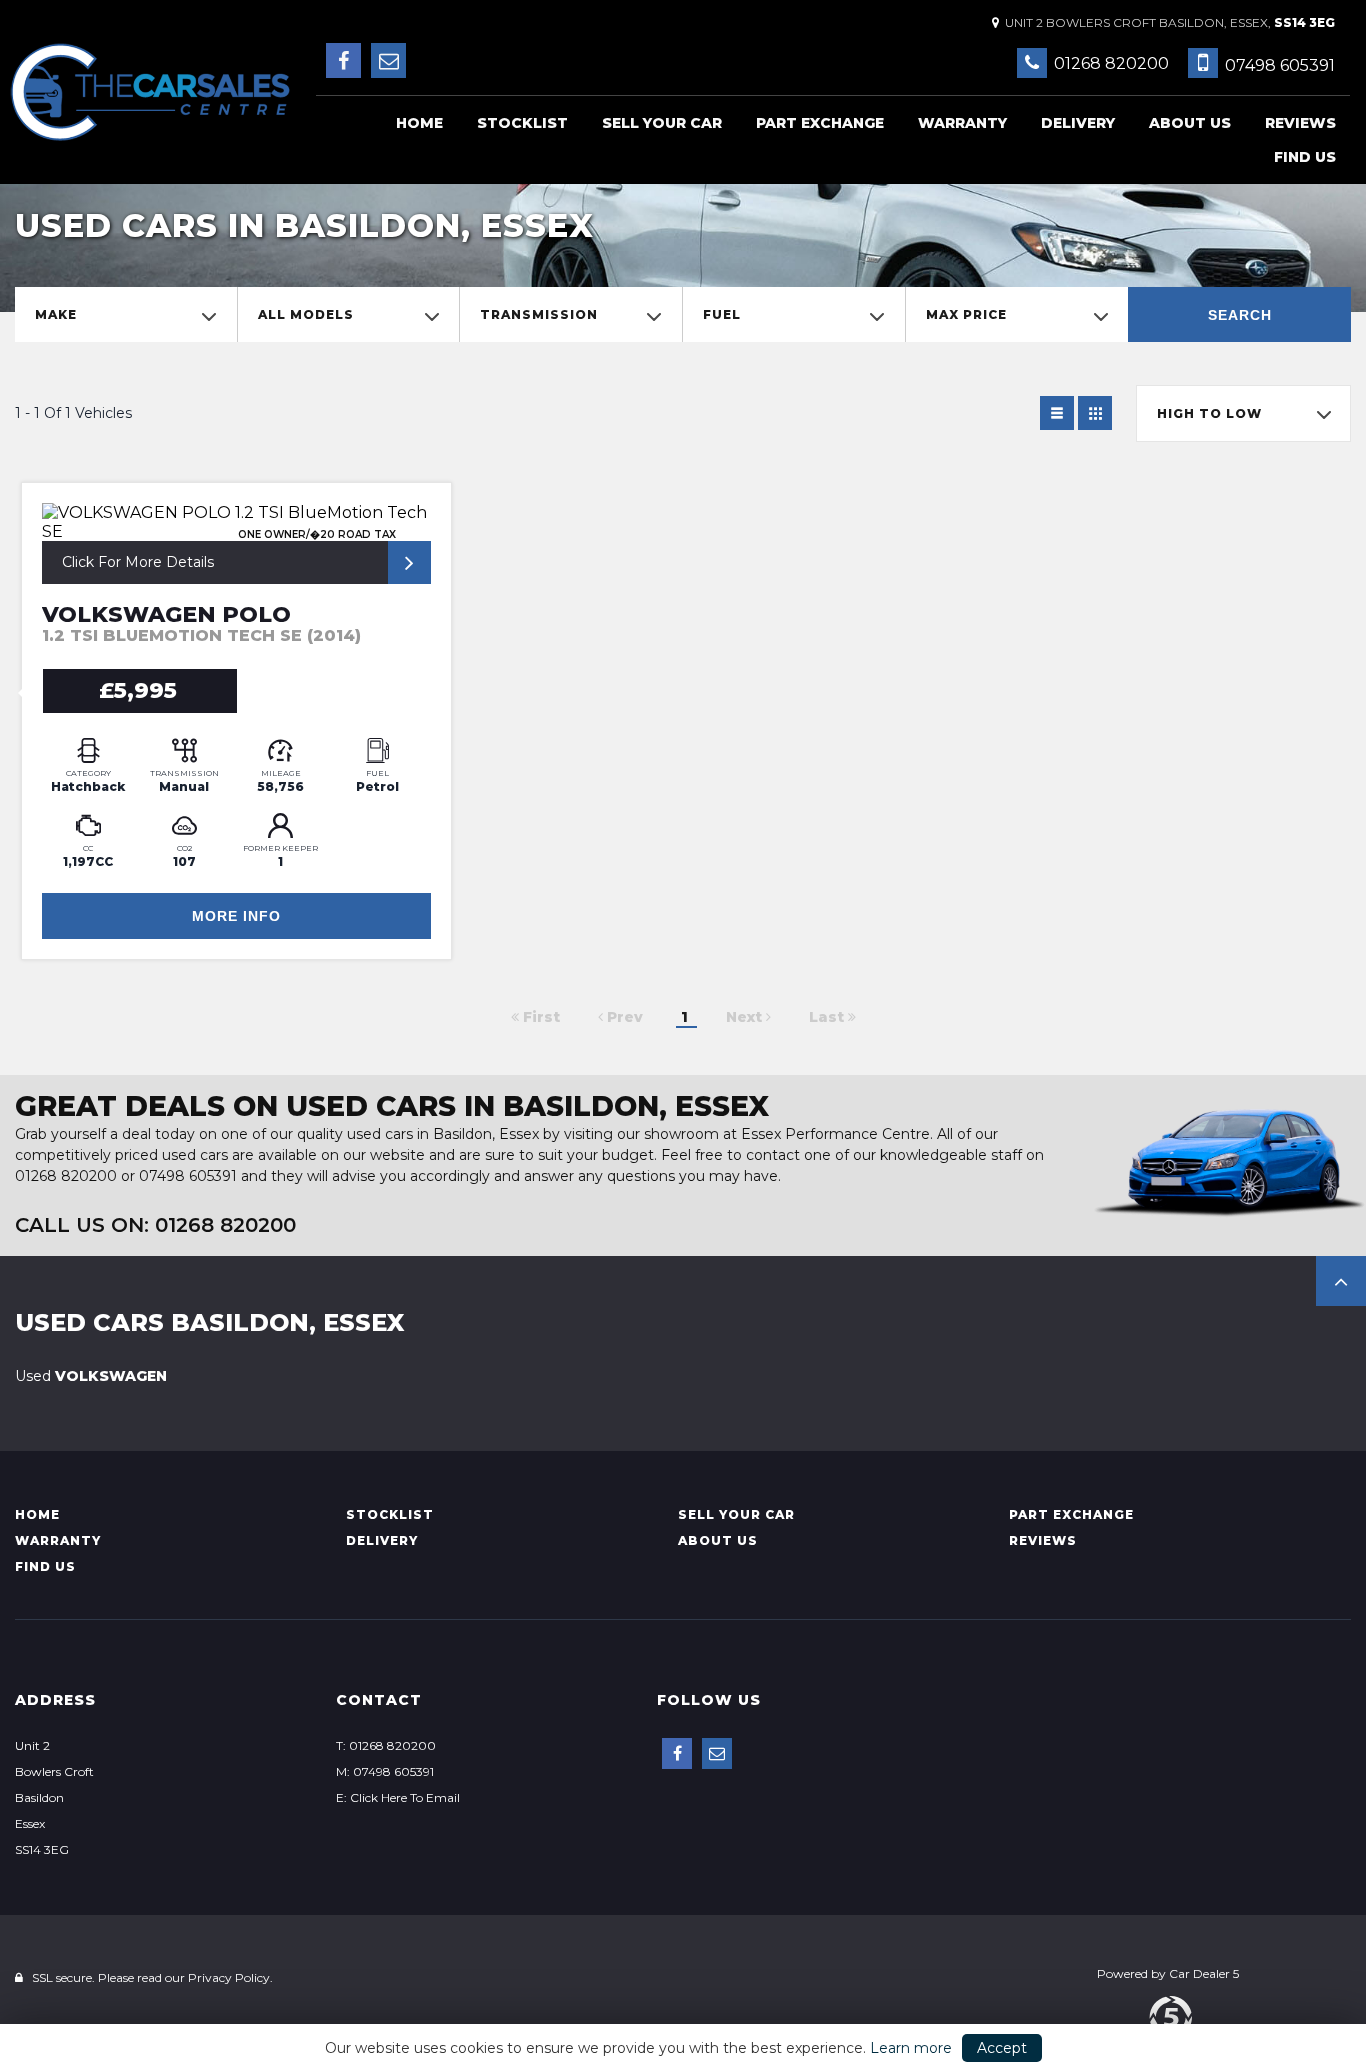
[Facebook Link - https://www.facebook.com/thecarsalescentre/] (343, 60)
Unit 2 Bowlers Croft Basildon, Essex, (1167, 22)
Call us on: (155, 1225)
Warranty (962, 123)
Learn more (911, 2048)
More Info (236, 916)
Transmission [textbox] (539, 314)
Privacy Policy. (230, 1977)
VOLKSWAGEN (91, 1376)
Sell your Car (662, 123)
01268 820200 (1109, 63)
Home (419, 123)
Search (1240, 315)
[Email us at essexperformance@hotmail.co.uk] (388, 60)
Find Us (1305, 157)
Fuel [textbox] (722, 314)
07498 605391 (1278, 65)
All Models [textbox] (306, 314)
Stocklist (522, 123)
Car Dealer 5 (1204, 1973)
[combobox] (126, 314)
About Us (1190, 123)
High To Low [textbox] (1209, 413)
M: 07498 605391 (385, 1771)
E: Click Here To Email (398, 1797)
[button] (1341, 1281)
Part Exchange (820, 123)
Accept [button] (1002, 2048)
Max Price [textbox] (966, 314)
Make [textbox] (56, 314)
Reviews (1300, 123)
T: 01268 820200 (386, 1745)
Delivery (1078, 123)
